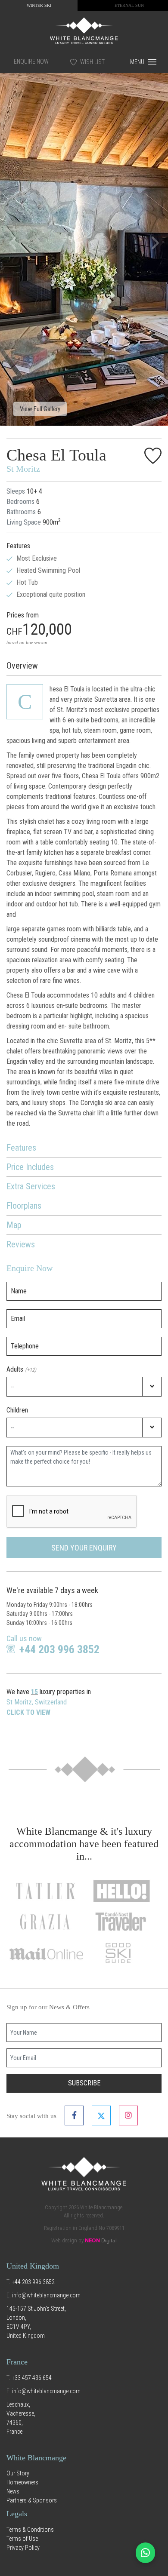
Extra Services (31, 1186)
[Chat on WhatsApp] (145, 2553)
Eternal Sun (129, 5)
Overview (22, 666)
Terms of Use (22, 2539)
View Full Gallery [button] (40, 409)
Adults (21, 1369)
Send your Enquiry (84, 1548)
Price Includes (30, 1167)
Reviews (21, 1244)
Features (21, 1148)
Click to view (28, 1712)
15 (34, 1692)
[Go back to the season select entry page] (84, 30)
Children (17, 1410)
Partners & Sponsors (32, 2500)
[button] (13, 243)
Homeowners (22, 2482)
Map (14, 1225)
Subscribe (84, 2083)
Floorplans (24, 1206)
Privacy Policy (23, 2548)
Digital (101, 2241)
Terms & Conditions (30, 2530)
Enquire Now (31, 61)
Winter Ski (39, 5)
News (13, 2491)
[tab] (84, 666)
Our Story (18, 2473)
